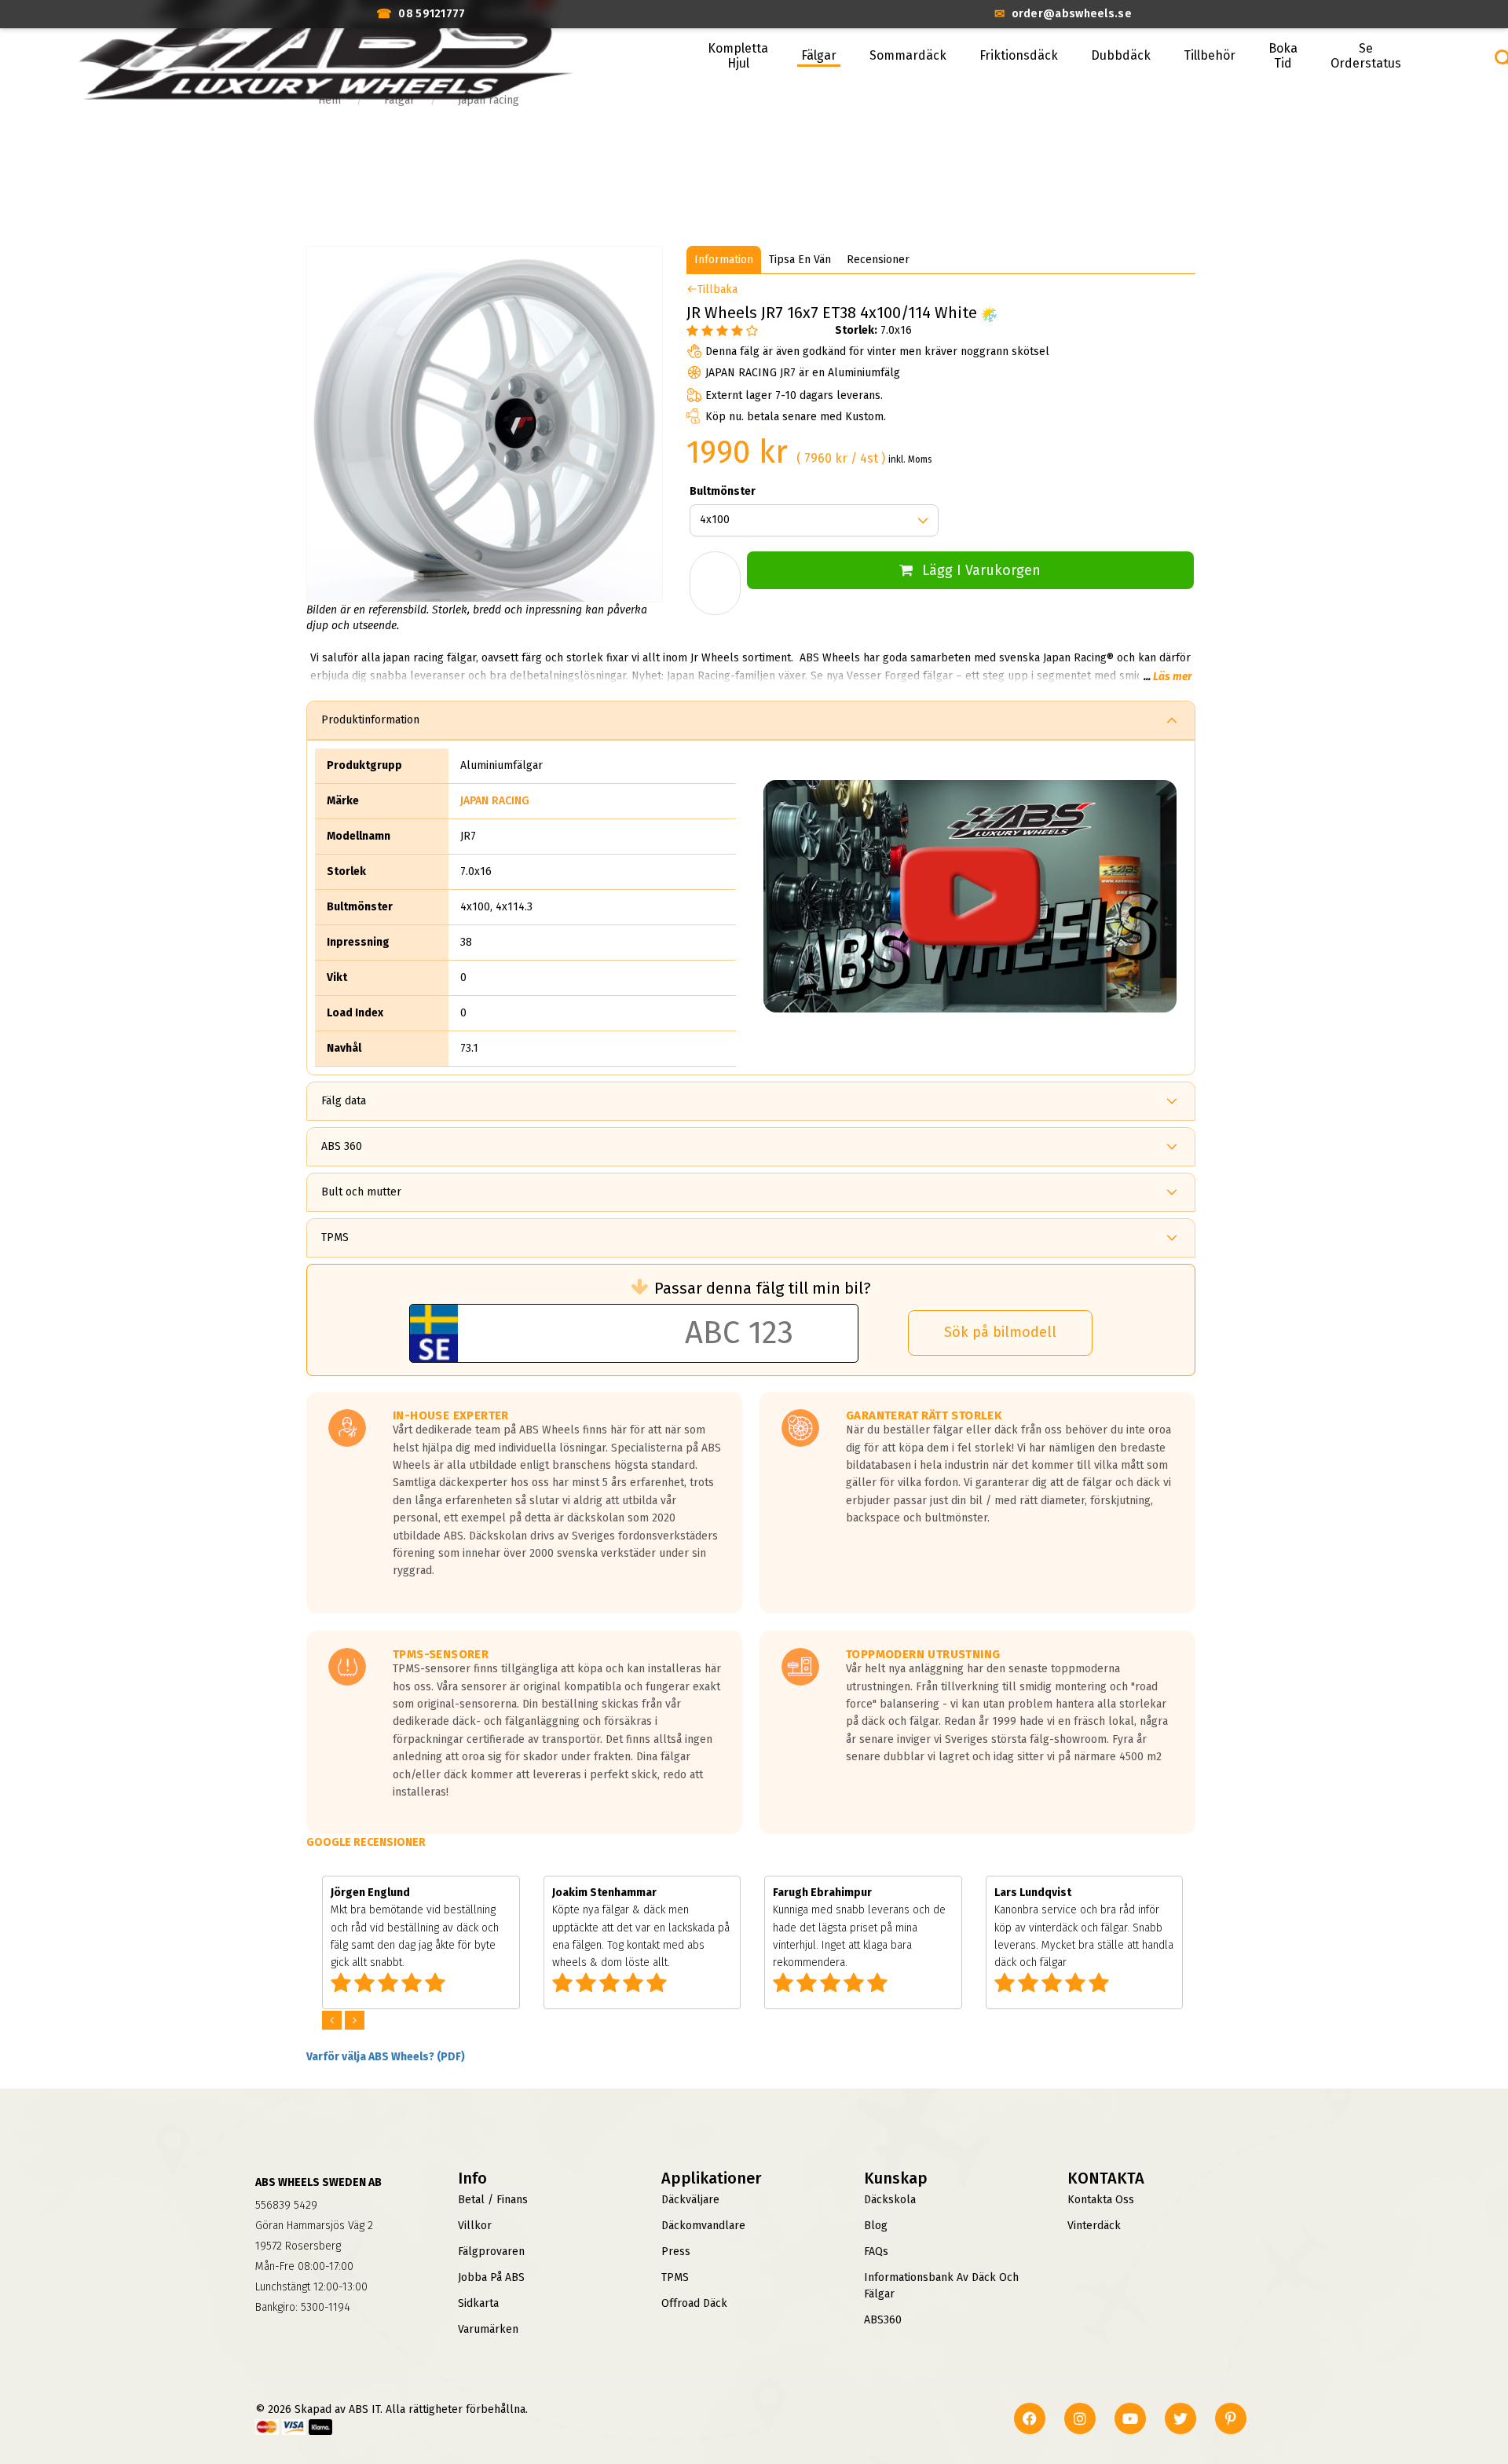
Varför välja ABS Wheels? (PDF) (386, 2057)
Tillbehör (1210, 55)
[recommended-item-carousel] (333, 2021)
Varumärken (488, 2329)
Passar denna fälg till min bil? (763, 1288)
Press (676, 2252)
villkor (475, 2226)
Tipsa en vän (800, 260)
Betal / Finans (493, 2200)
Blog (876, 2226)
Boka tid (1283, 56)
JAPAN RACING (495, 801)
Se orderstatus (1366, 56)
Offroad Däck (694, 2303)
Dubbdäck (1121, 55)
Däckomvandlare (703, 2226)
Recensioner (878, 260)
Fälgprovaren (491, 2252)
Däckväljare (690, 2200)
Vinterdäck (1094, 2226)
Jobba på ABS (491, 2277)
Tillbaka (717, 289)
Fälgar (819, 55)
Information (724, 260)
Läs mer (1172, 677)
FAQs (876, 2252)
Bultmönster (723, 491)
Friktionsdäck (1019, 55)
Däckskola (890, 2200)
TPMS (675, 2277)
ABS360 (883, 2320)
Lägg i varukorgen (981, 570)
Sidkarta (478, 2303)
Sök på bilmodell (1000, 1332)
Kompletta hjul (738, 56)
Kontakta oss (1101, 2200)
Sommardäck (908, 55)
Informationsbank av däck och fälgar (941, 2286)
